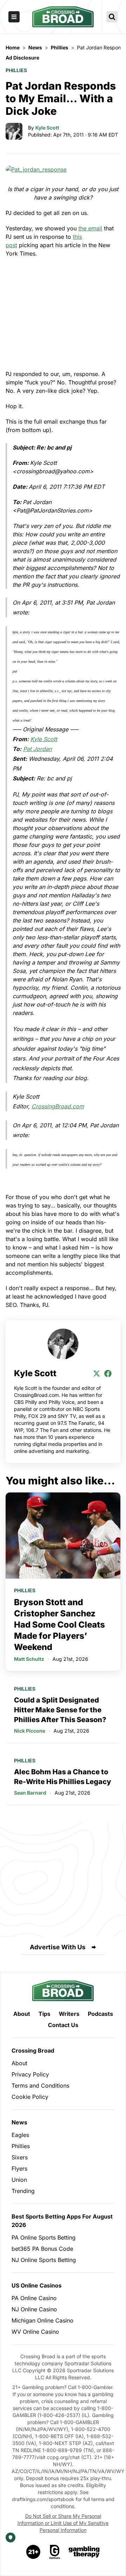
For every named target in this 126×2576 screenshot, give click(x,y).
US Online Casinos (37, 2285)
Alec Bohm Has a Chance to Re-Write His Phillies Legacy (62, 1777)
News (19, 2122)
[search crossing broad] (112, 17)
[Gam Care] (55, 2552)
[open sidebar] (14, 17)
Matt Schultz (29, 1659)
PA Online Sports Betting (44, 2237)
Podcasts (100, 2014)
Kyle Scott (47, 128)
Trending (23, 2191)
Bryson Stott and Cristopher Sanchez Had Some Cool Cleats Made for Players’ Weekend (59, 1625)
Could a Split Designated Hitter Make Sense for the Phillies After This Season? (60, 1710)
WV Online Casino (35, 2332)
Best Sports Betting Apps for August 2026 (62, 2221)
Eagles (20, 2135)
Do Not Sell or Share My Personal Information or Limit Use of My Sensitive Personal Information (63, 2523)
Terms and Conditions (40, 2086)
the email (90, 228)
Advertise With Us (58, 1947)
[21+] (34, 2552)
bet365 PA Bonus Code (42, 2249)
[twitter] (97, 1373)
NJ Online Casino (34, 2309)
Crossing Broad (33, 2051)
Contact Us (63, 2025)
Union (19, 2180)
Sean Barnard (30, 1793)
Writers (69, 2014)
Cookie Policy (30, 2097)
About (22, 2014)
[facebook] (108, 1373)
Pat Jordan (37, 749)
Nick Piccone (30, 1731)
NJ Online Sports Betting (44, 2260)
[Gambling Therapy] (84, 2552)
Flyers (19, 2168)
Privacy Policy (30, 2074)
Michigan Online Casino (43, 2320)
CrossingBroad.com (58, 1106)
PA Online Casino (34, 2298)
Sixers (20, 2157)
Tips (44, 2014)
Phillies (16, 70)
